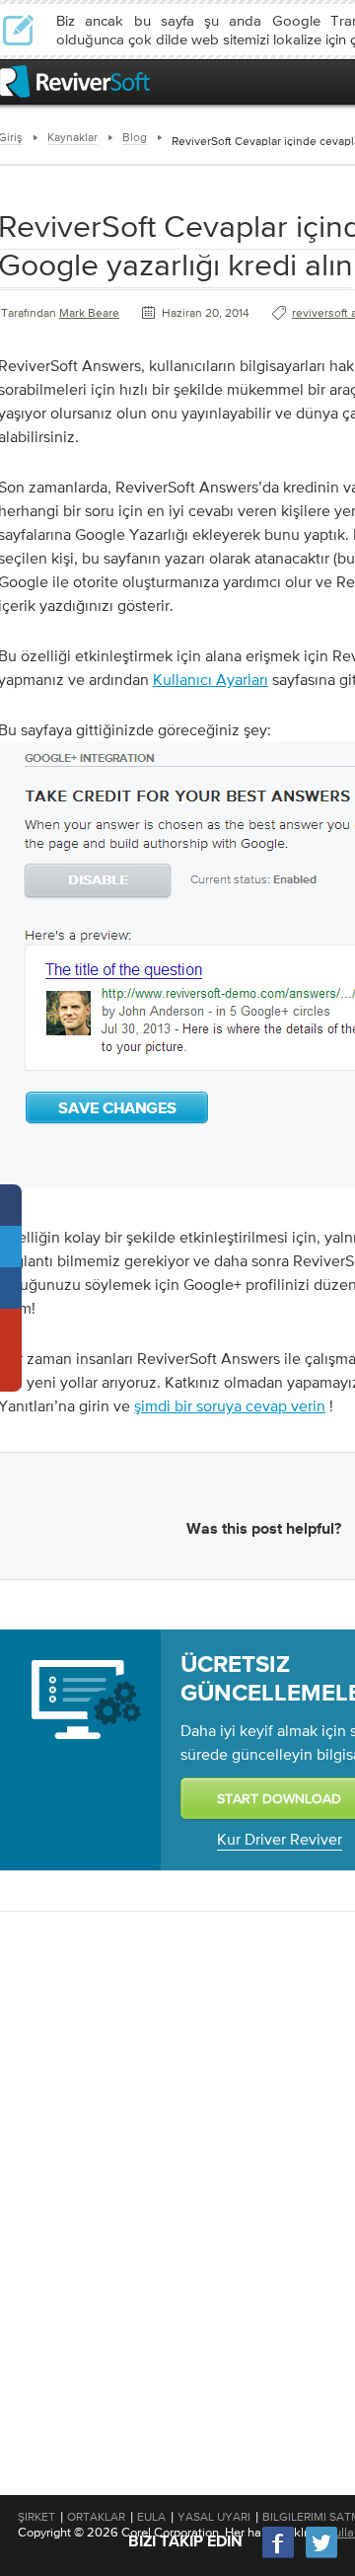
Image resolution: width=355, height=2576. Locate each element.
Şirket (36, 2517)
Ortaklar (96, 2517)
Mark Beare (89, 313)
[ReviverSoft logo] (75, 81)
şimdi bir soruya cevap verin (230, 1405)
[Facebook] (279, 2556)
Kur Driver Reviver (280, 1839)
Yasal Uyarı (214, 2517)
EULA (151, 2517)
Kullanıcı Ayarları (211, 679)
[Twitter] (321, 2556)
